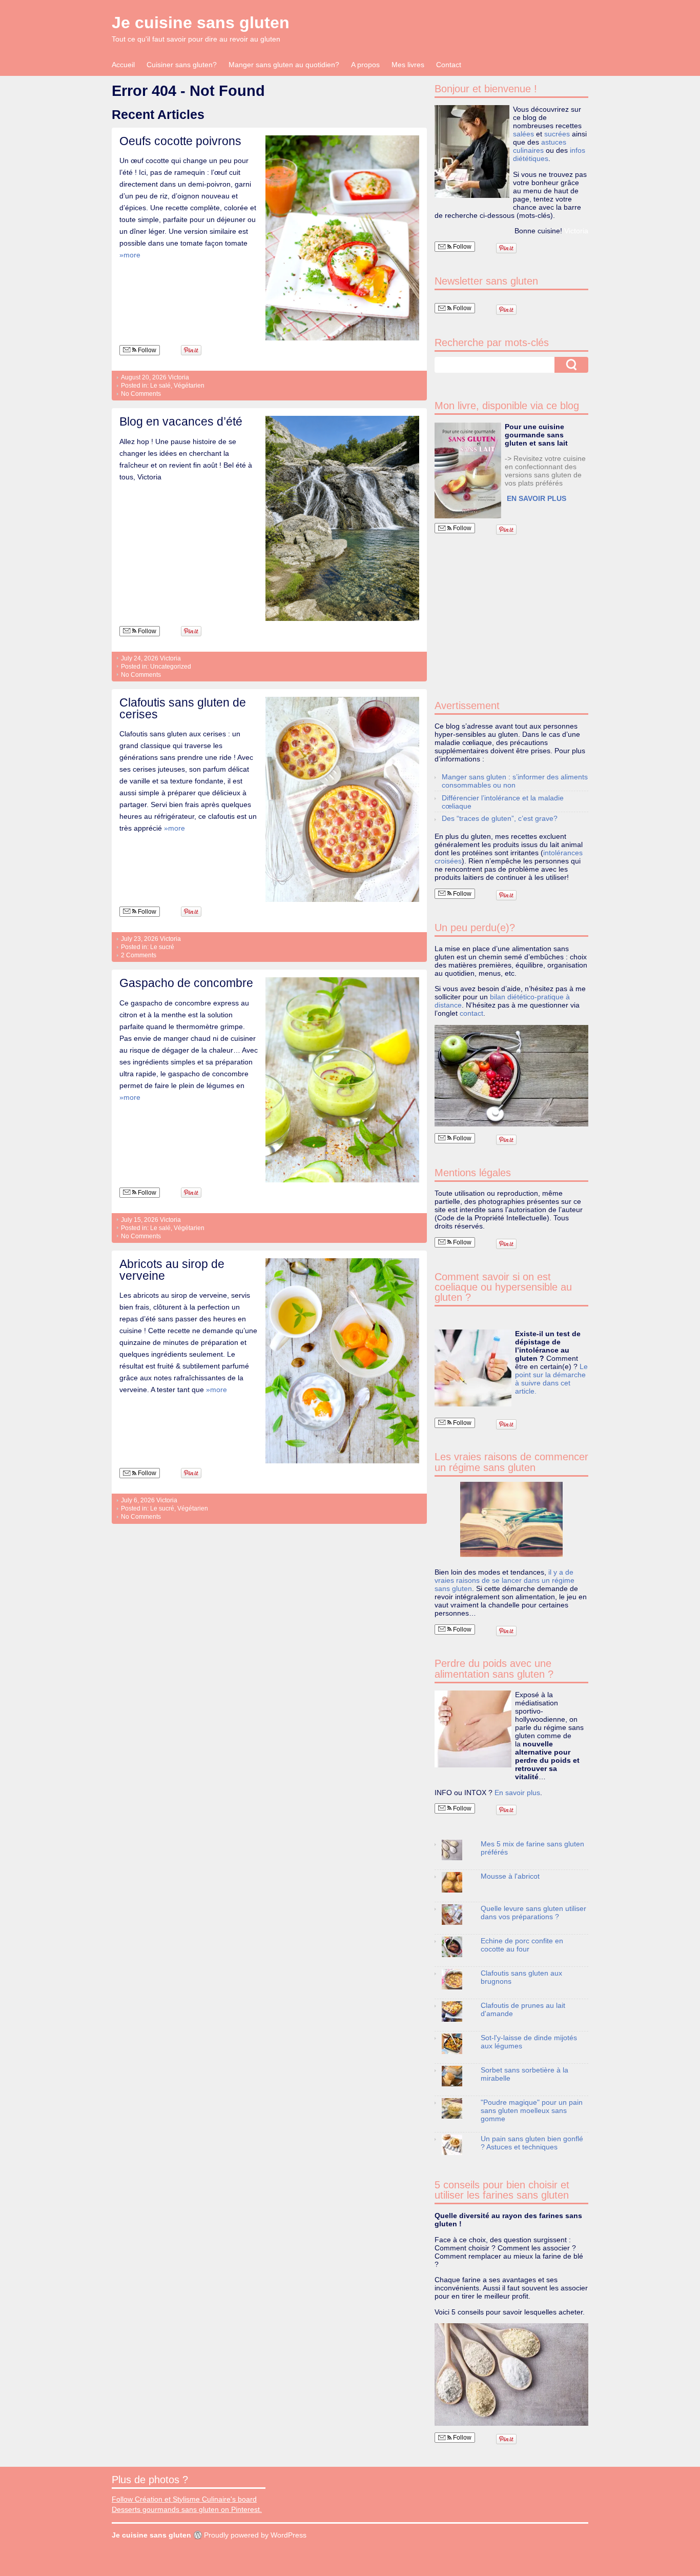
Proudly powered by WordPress (255, 2535)
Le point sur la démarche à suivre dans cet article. (551, 1379)
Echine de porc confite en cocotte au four (522, 1945)
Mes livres (408, 65)
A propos (365, 65)
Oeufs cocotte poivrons (180, 141)
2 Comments (139, 955)
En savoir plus (517, 1793)
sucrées (557, 134)
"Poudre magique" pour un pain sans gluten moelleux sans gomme (532, 2110)
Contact (449, 65)
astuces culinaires (540, 146)
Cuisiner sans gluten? (182, 65)
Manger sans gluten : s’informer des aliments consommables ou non (515, 781)
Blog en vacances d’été (181, 421)
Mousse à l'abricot (510, 1876)
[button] (468, 470)
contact (471, 1013)
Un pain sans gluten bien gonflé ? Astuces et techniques (532, 2143)
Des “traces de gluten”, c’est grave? (500, 818)
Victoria (179, 377)
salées (523, 134)
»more (130, 255)
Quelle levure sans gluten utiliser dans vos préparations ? (533, 1913)
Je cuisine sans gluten (201, 23)
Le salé (160, 386)
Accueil (123, 65)
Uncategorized (171, 667)
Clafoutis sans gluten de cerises (183, 708)
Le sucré (162, 947)
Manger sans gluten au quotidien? (284, 65)
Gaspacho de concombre (186, 983)
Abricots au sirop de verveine (172, 1270)
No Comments (141, 394)
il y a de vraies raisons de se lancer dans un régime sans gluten (505, 1580)
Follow (146, 350)
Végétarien (189, 386)
